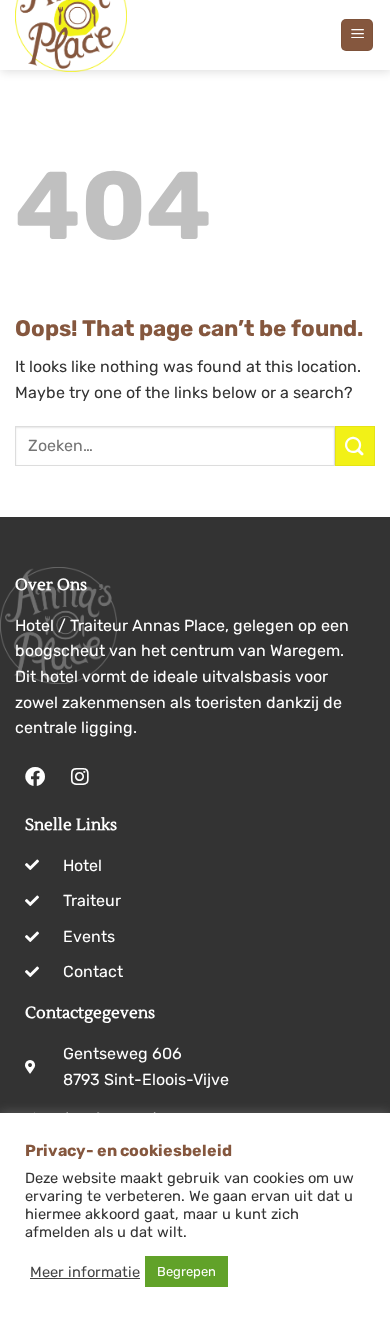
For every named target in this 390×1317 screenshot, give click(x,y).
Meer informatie (85, 1272)
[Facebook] (35, 777)
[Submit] (355, 445)
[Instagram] (80, 777)
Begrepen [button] (186, 1271)
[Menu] (357, 35)
